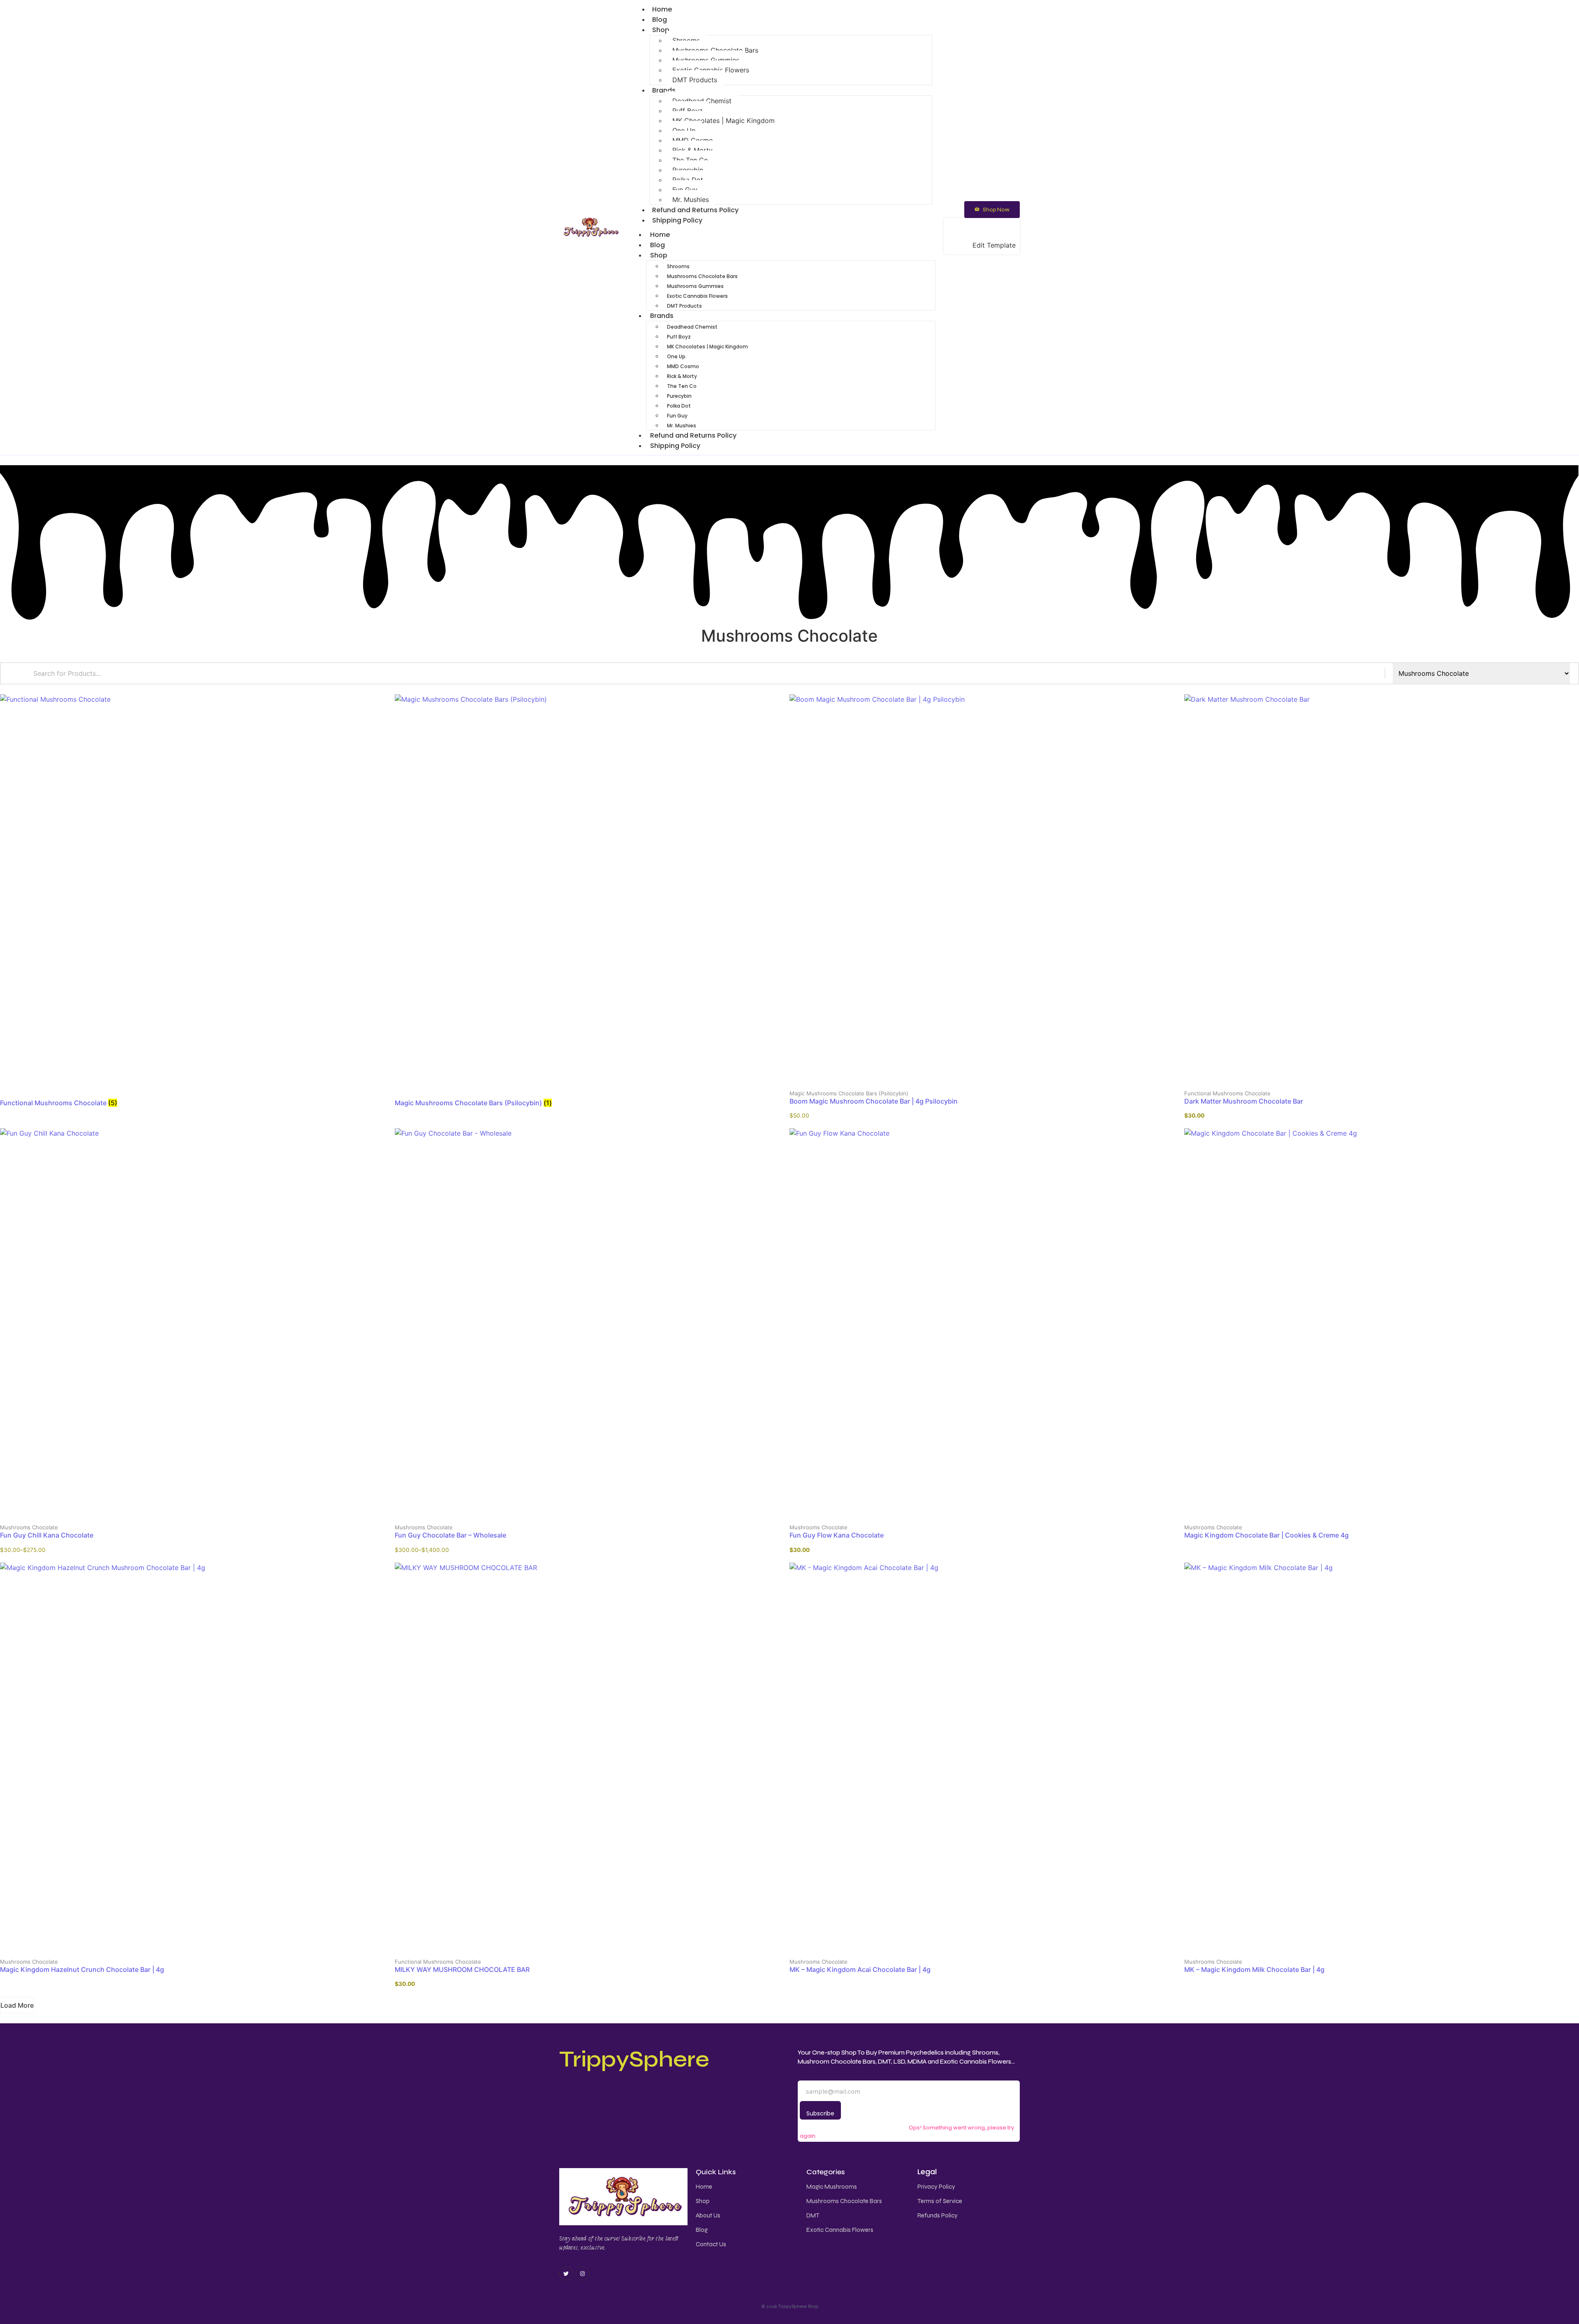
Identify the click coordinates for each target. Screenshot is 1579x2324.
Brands (664, 90)
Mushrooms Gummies (706, 60)
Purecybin (688, 170)
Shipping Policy (677, 220)
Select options (244, 1522)
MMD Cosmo (693, 140)
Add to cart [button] (1034, 1087)
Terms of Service (940, 2201)
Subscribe (820, 2113)
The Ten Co (690, 160)
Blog (658, 245)
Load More (17, 2005)
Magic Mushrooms (832, 2187)
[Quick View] (940, 1087)
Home (660, 235)
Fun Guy (685, 190)
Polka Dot (688, 180)
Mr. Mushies (682, 426)
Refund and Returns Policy (693, 435)
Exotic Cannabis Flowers (711, 70)
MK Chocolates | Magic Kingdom (724, 121)
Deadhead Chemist (702, 101)
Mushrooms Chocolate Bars (715, 50)
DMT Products (695, 80)
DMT (813, 2215)
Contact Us (711, 2244)
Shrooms (686, 40)
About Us (708, 2215)
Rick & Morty (692, 150)
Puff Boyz (688, 111)
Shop (661, 30)
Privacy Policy (936, 2187)
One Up (684, 130)
